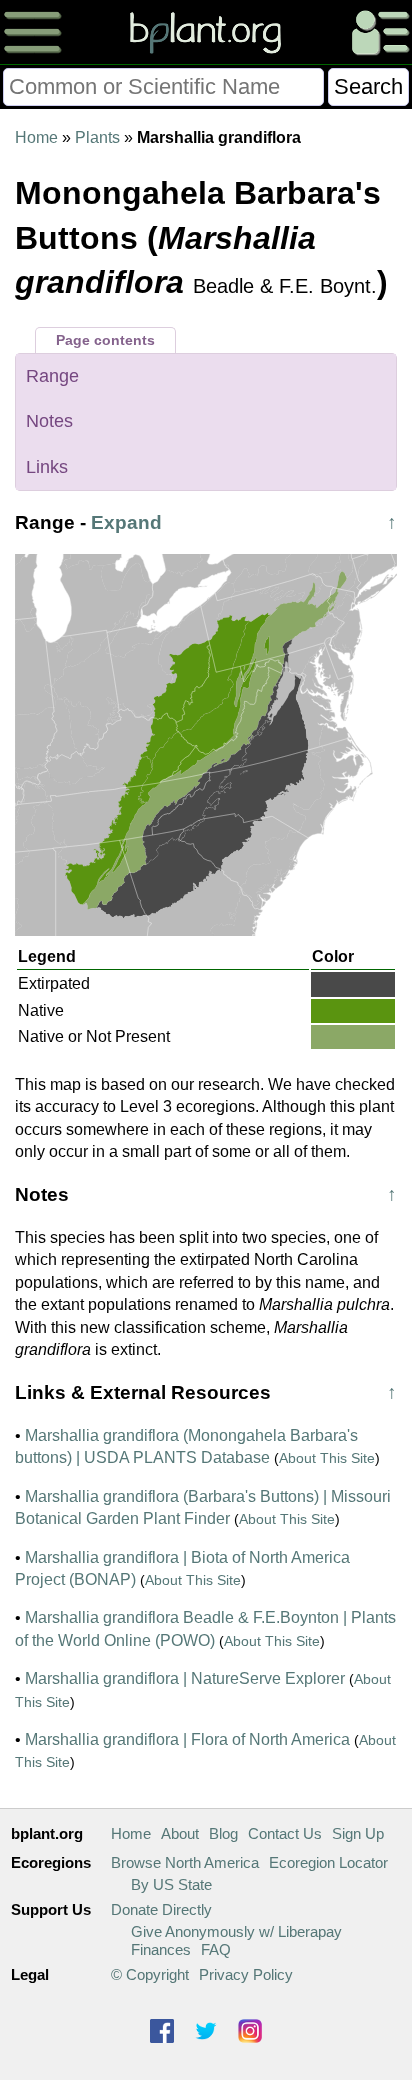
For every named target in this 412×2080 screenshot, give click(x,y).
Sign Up (358, 1833)
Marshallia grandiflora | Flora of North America (187, 1739)
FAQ (216, 1949)
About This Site (327, 1458)
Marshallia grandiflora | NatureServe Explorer (185, 1678)
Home (36, 137)
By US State (171, 1884)
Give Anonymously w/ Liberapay (236, 1931)
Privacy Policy (246, 1974)
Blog (223, 1833)
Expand (126, 522)
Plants (97, 137)
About (180, 1833)
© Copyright (150, 1974)
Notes (49, 421)
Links (47, 467)
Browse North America (185, 1862)
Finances (161, 1949)
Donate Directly (161, 1909)
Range (52, 376)
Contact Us (285, 1833)
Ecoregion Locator (328, 1862)
